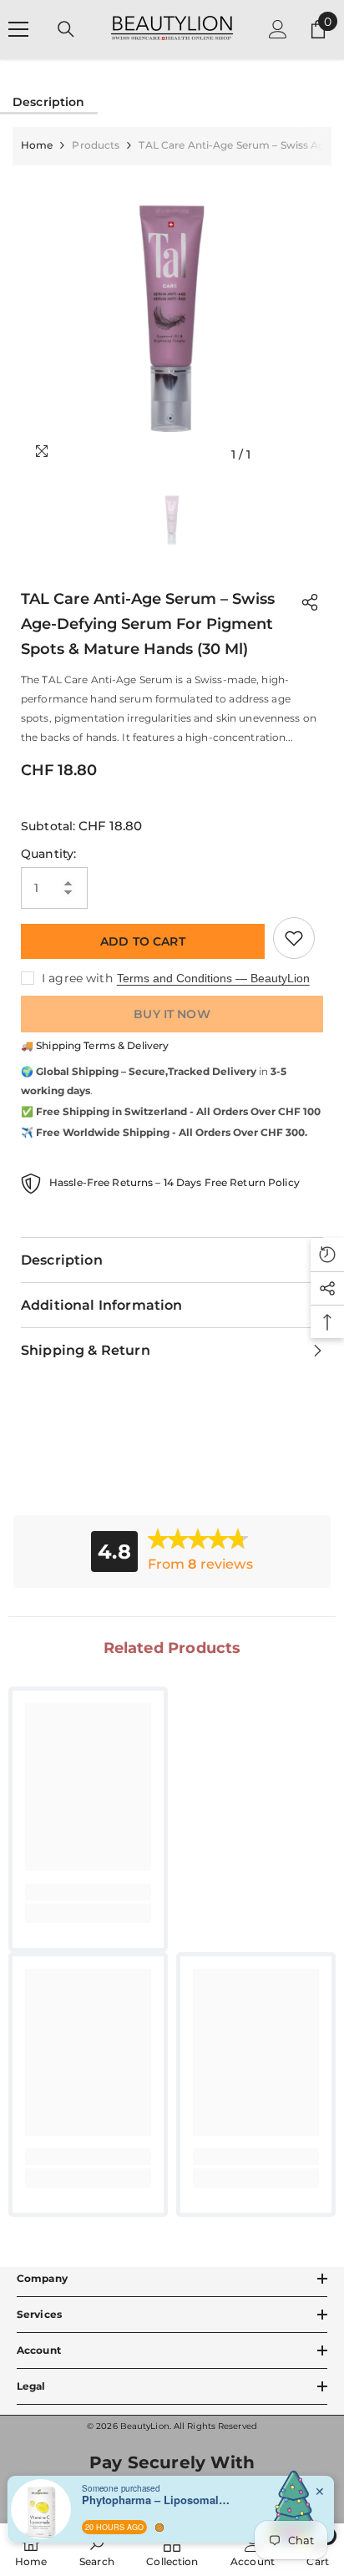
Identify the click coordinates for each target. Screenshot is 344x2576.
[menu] (18, 29)
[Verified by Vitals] (159, 2528)
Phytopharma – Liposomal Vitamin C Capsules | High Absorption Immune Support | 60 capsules (157, 2500)
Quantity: (48, 854)
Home (37, 145)
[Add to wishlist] (294, 938)
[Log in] (278, 29)
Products (96, 145)
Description (49, 102)
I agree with (77, 978)
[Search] (66, 29)
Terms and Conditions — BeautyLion (213, 978)
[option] (172, 318)
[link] (88, 1892)
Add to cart (143, 941)
